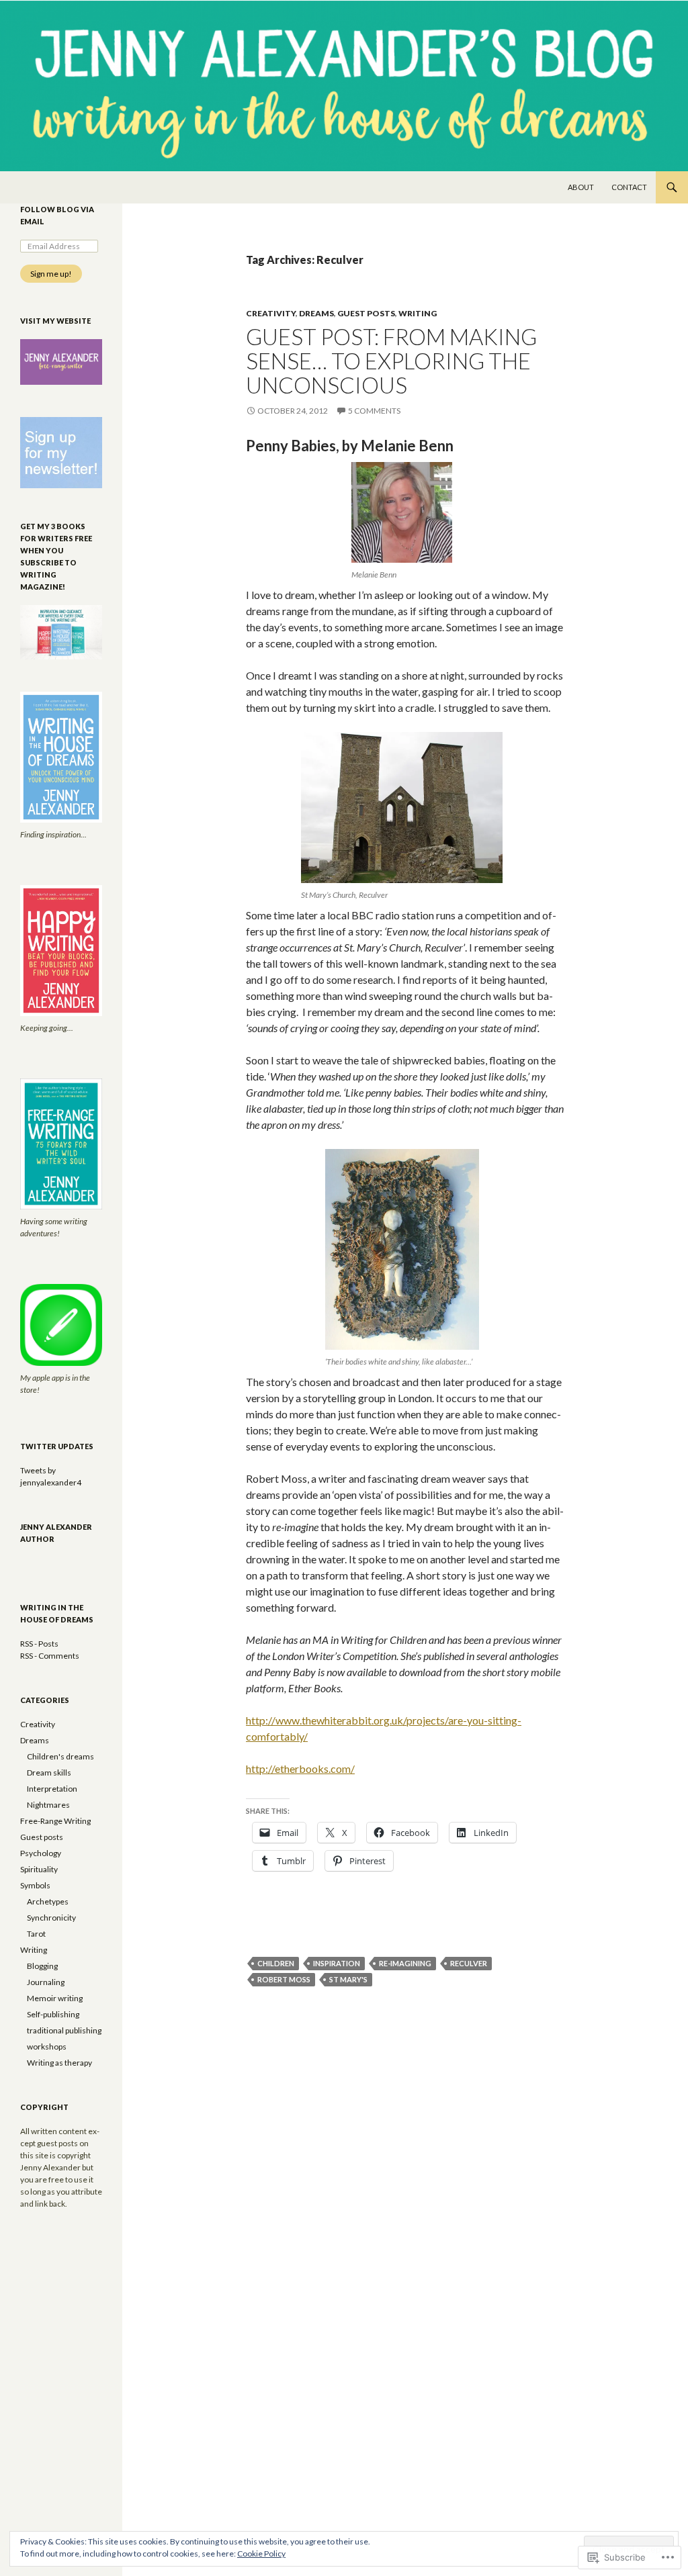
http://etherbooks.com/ (300, 1768)
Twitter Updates (57, 1446)
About (581, 187)
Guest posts (366, 313)
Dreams (316, 313)
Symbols (35, 1885)
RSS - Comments (50, 1656)
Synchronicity (51, 1918)
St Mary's (348, 1979)
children (276, 1963)
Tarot (36, 1934)
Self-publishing (53, 2014)
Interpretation (52, 1789)
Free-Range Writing (55, 1821)
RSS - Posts (39, 1644)
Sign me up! (51, 274)
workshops (47, 2046)
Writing (418, 313)
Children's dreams (60, 1756)
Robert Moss (284, 1979)
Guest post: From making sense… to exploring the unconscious (391, 361)
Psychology (41, 1853)
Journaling (46, 1982)
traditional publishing (64, 2030)
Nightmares (48, 1805)
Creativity (271, 313)
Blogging (42, 1966)
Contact (629, 187)
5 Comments (374, 411)
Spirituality (39, 1869)
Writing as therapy (59, 2063)
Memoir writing (55, 1998)
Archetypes (48, 1901)
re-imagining (405, 1963)
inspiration (337, 1963)
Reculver (469, 1963)
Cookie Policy (261, 2554)
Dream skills (49, 1773)
